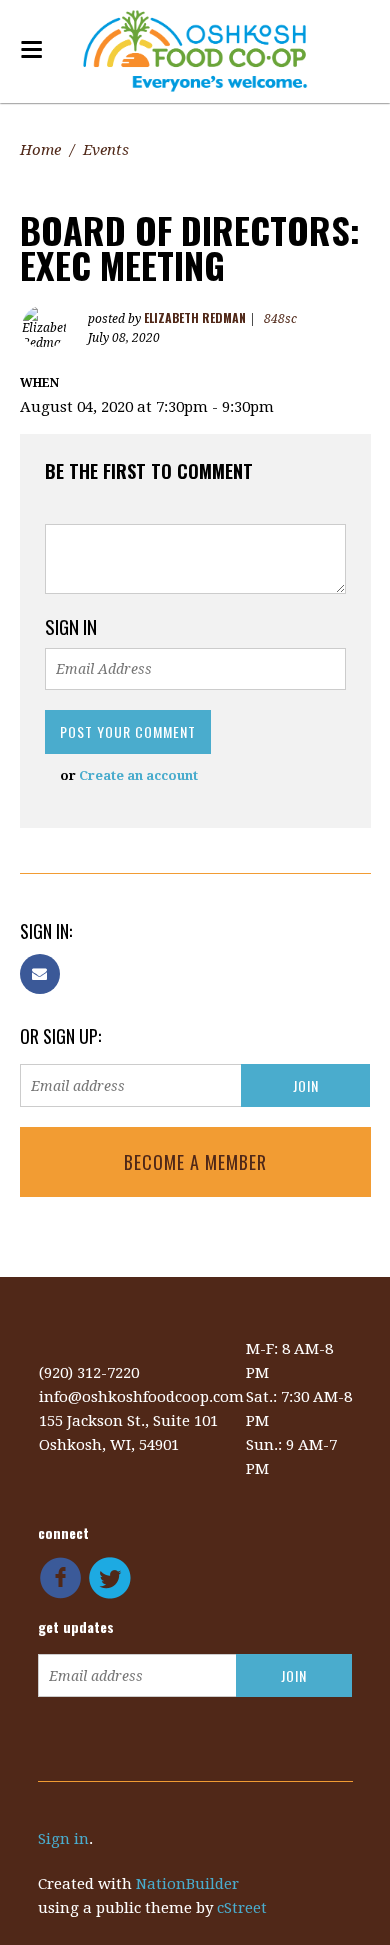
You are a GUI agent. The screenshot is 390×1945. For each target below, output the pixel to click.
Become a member (195, 1162)
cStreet (242, 1908)
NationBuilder (187, 1884)
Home (40, 150)
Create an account (138, 775)
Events (106, 150)
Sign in (63, 1839)
